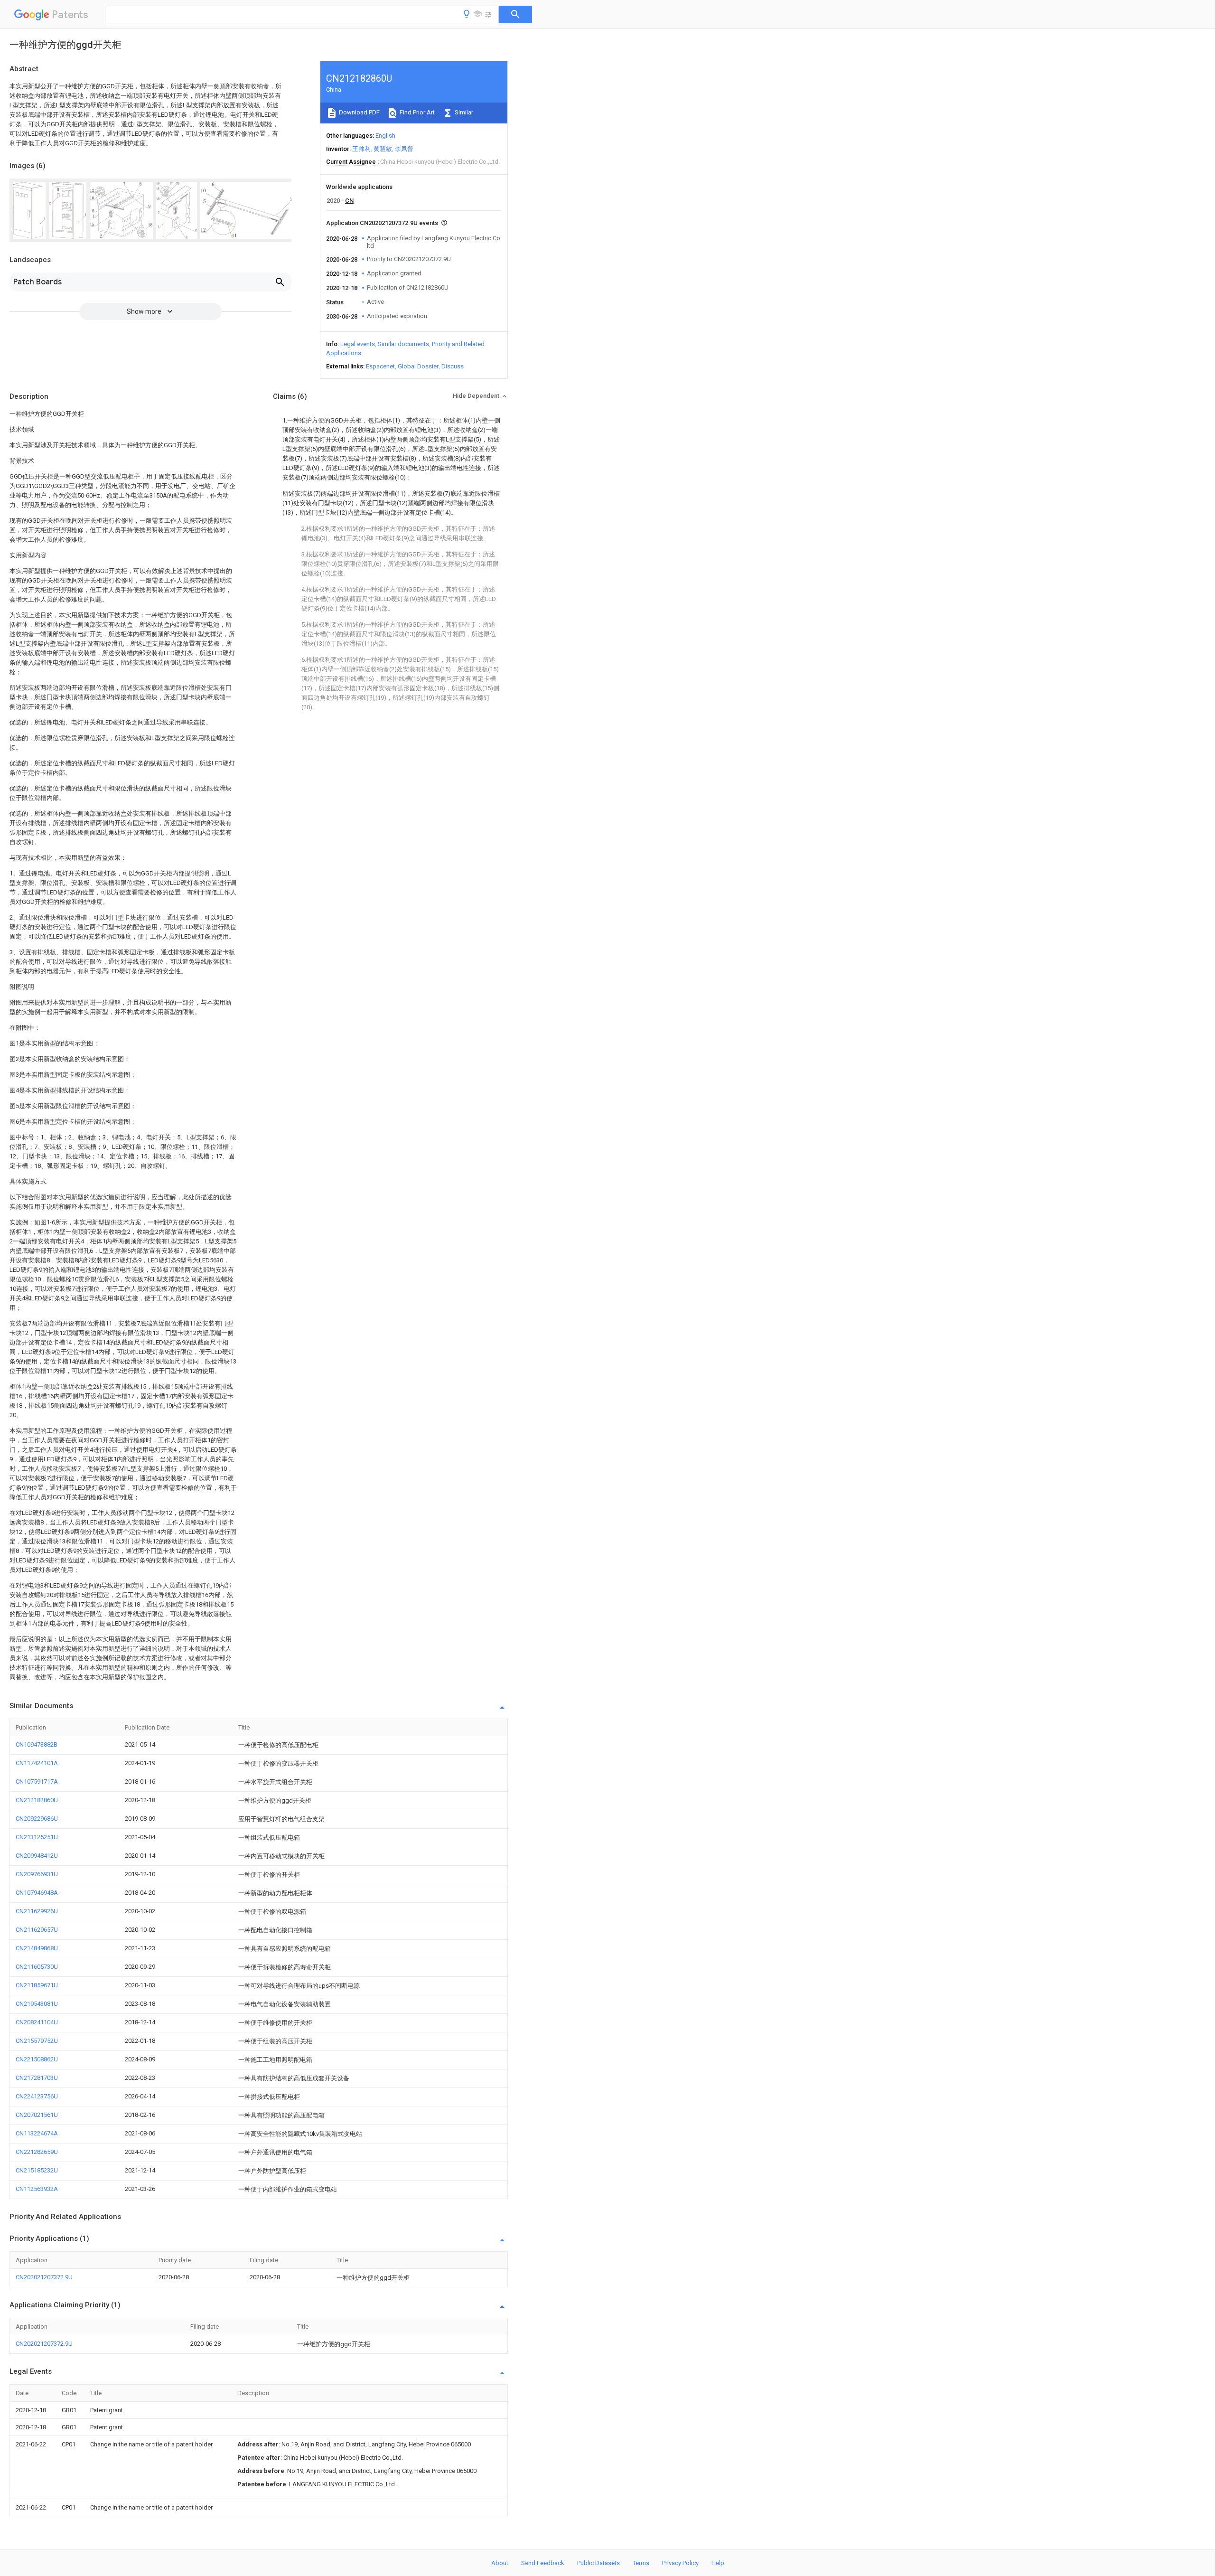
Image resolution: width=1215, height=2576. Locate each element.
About (500, 2563)
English (385, 136)
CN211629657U (37, 1930)
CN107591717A (37, 1782)
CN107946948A (37, 1893)
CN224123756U (37, 2096)
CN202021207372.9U (44, 2277)
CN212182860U (37, 1800)
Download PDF (359, 112)
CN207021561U (37, 2115)
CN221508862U (37, 2059)
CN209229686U (37, 1819)
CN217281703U (37, 2078)
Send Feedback (543, 2563)
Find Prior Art (416, 112)
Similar (463, 112)
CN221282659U (37, 2152)
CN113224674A (37, 2133)
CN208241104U (37, 2022)
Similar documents (403, 344)
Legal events (358, 344)
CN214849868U (37, 1948)
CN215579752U (37, 2041)
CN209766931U (37, 1874)
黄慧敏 (383, 149)
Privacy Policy (680, 2563)
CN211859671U (37, 1985)
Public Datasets (598, 2563)
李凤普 (404, 149)
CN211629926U (37, 1911)
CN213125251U (37, 1837)
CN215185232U (37, 2170)
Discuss (453, 366)
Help (718, 2563)
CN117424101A (37, 1763)
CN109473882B (37, 1744)
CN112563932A (37, 2189)
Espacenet (380, 366)
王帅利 (361, 149)
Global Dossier (418, 366)
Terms (641, 2563)
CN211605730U (37, 1967)
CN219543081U (37, 2004)
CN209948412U (37, 1856)
